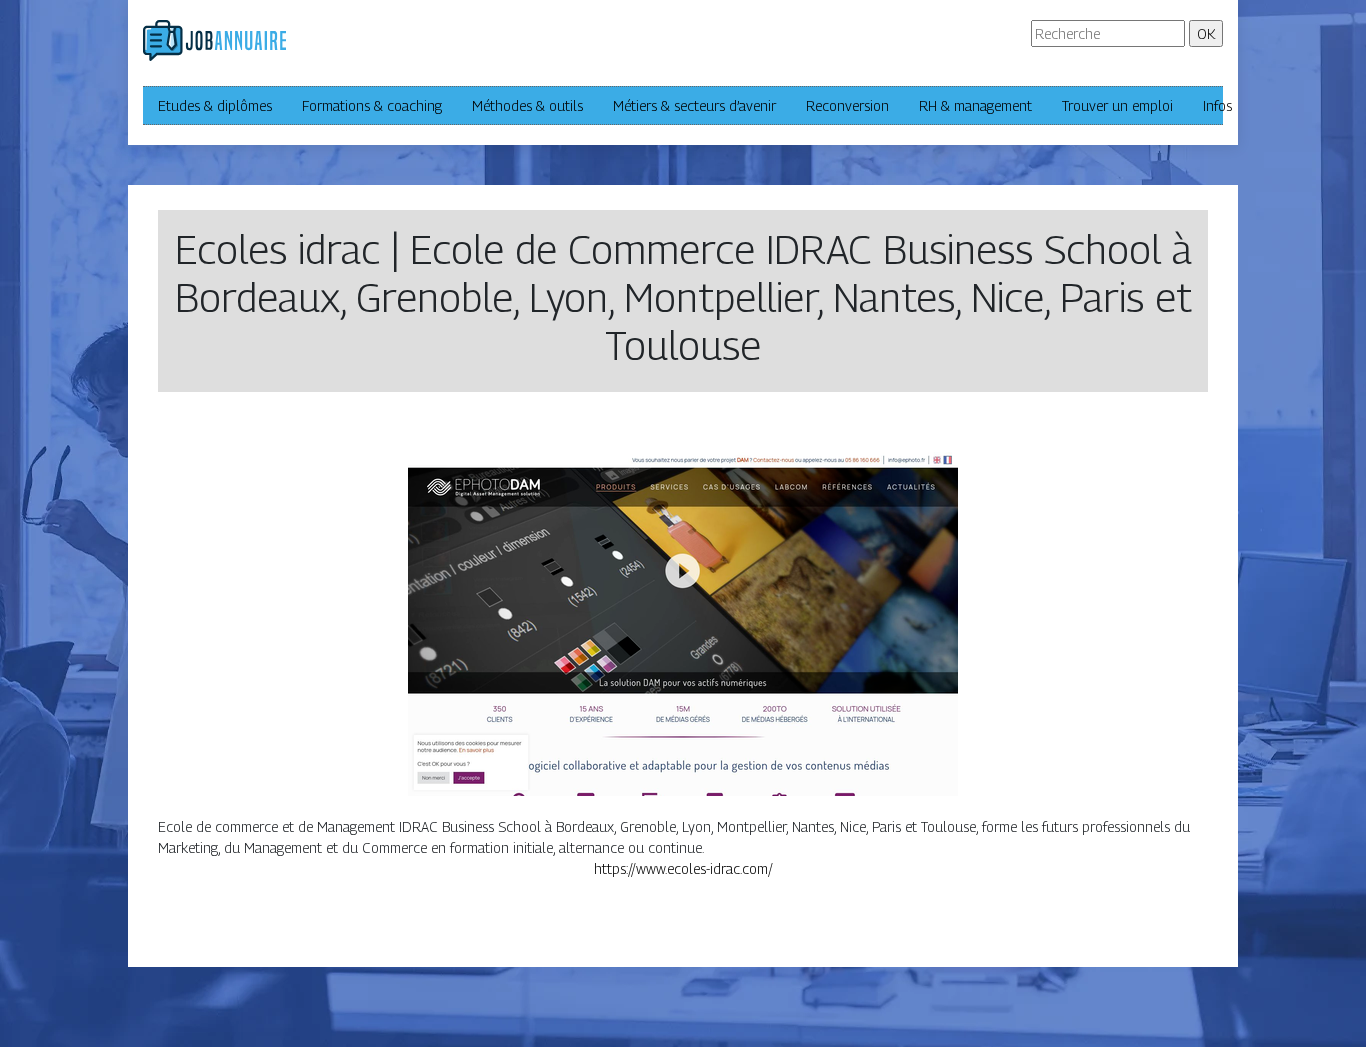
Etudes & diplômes (215, 105)
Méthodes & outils (527, 105)
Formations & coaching (372, 105)
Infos (1217, 105)
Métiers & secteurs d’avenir (694, 105)
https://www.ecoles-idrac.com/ (683, 868)
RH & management (975, 105)
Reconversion (847, 105)
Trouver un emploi (1117, 105)
